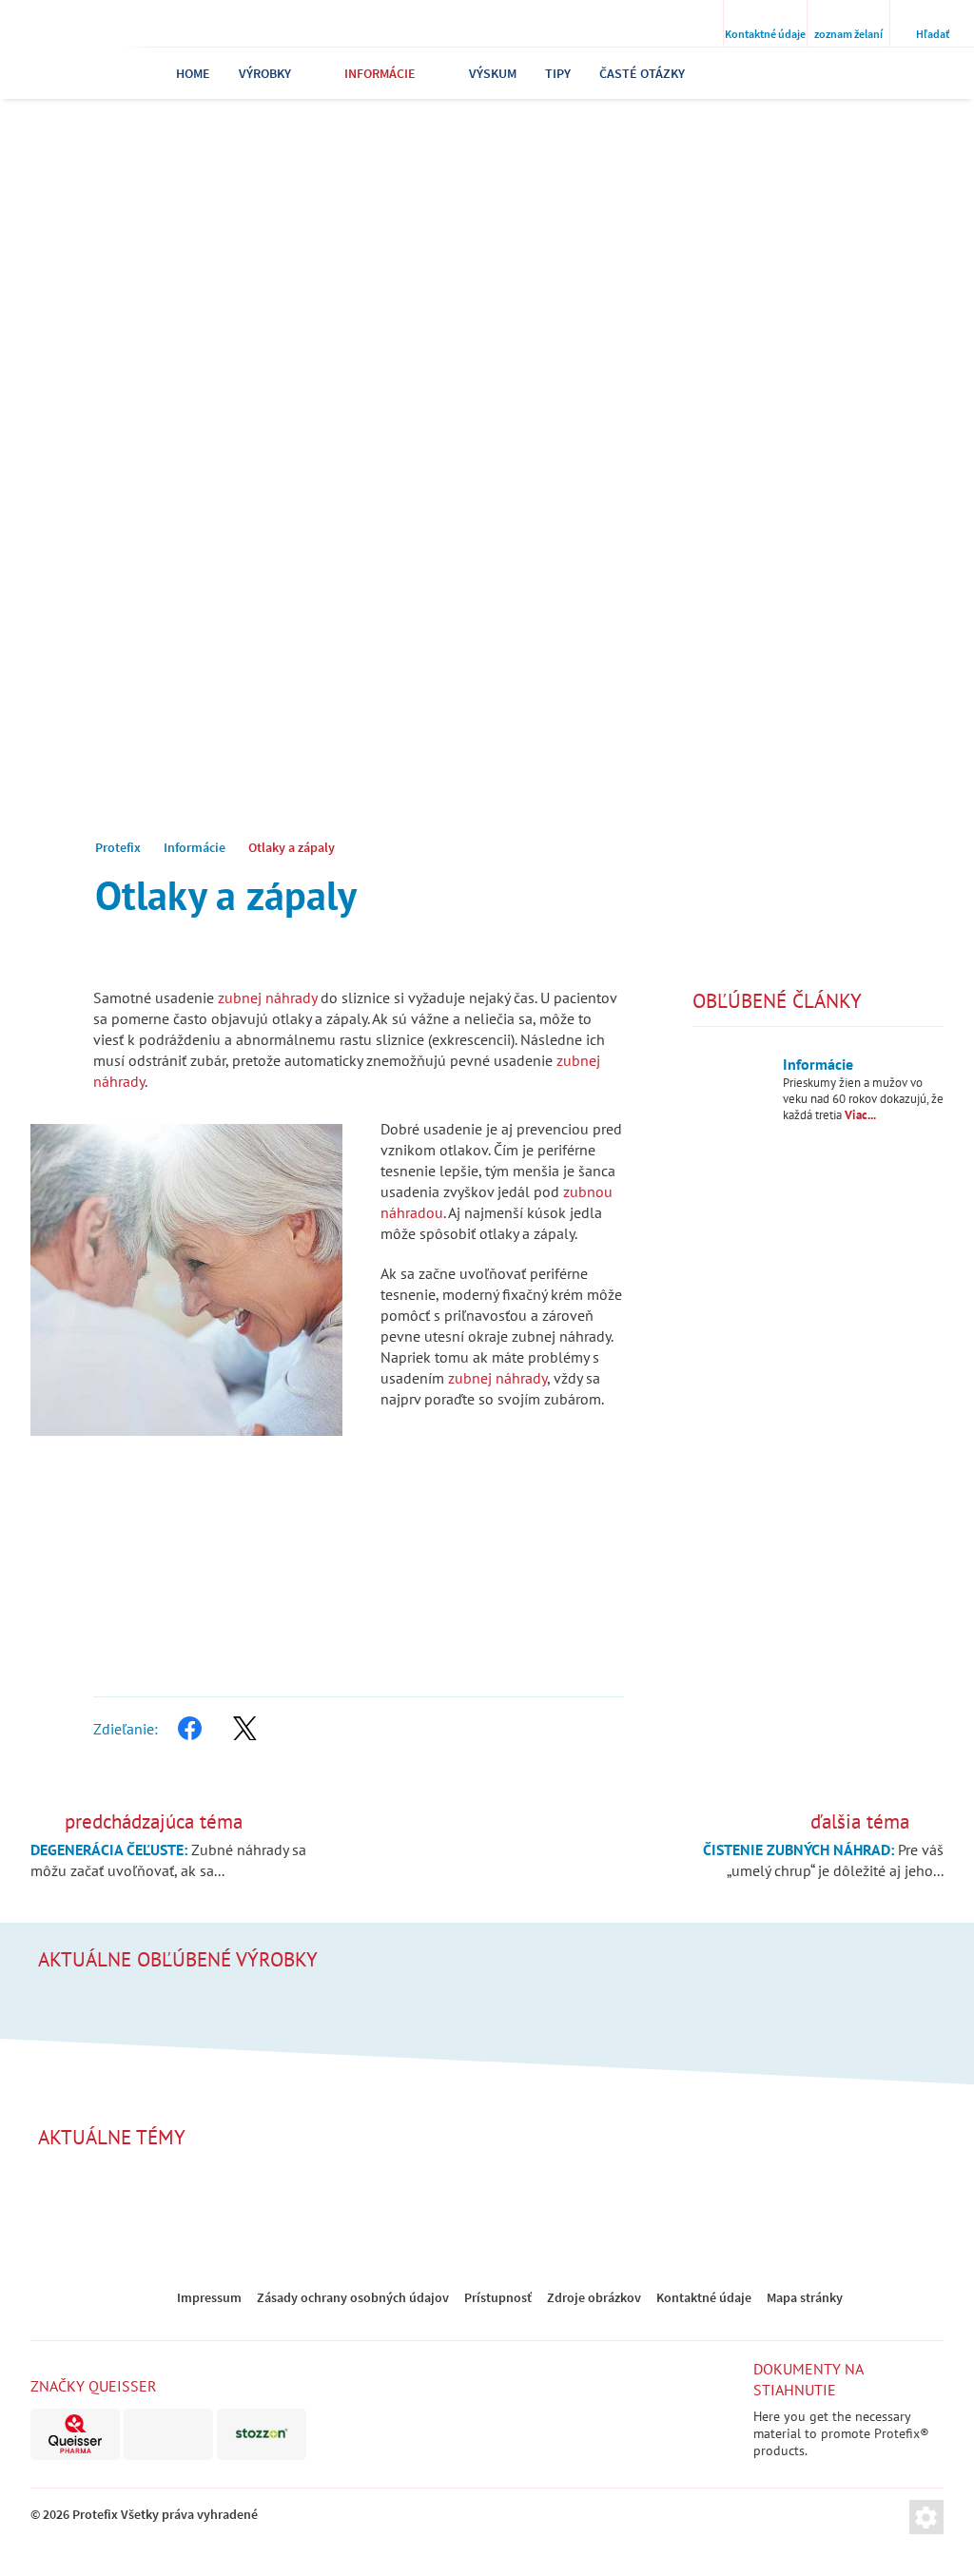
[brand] (75, 2434)
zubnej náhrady (267, 997)
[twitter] (244, 1729)
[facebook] (189, 1729)
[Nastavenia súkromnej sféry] (926, 2517)
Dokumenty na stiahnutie (808, 2379)
